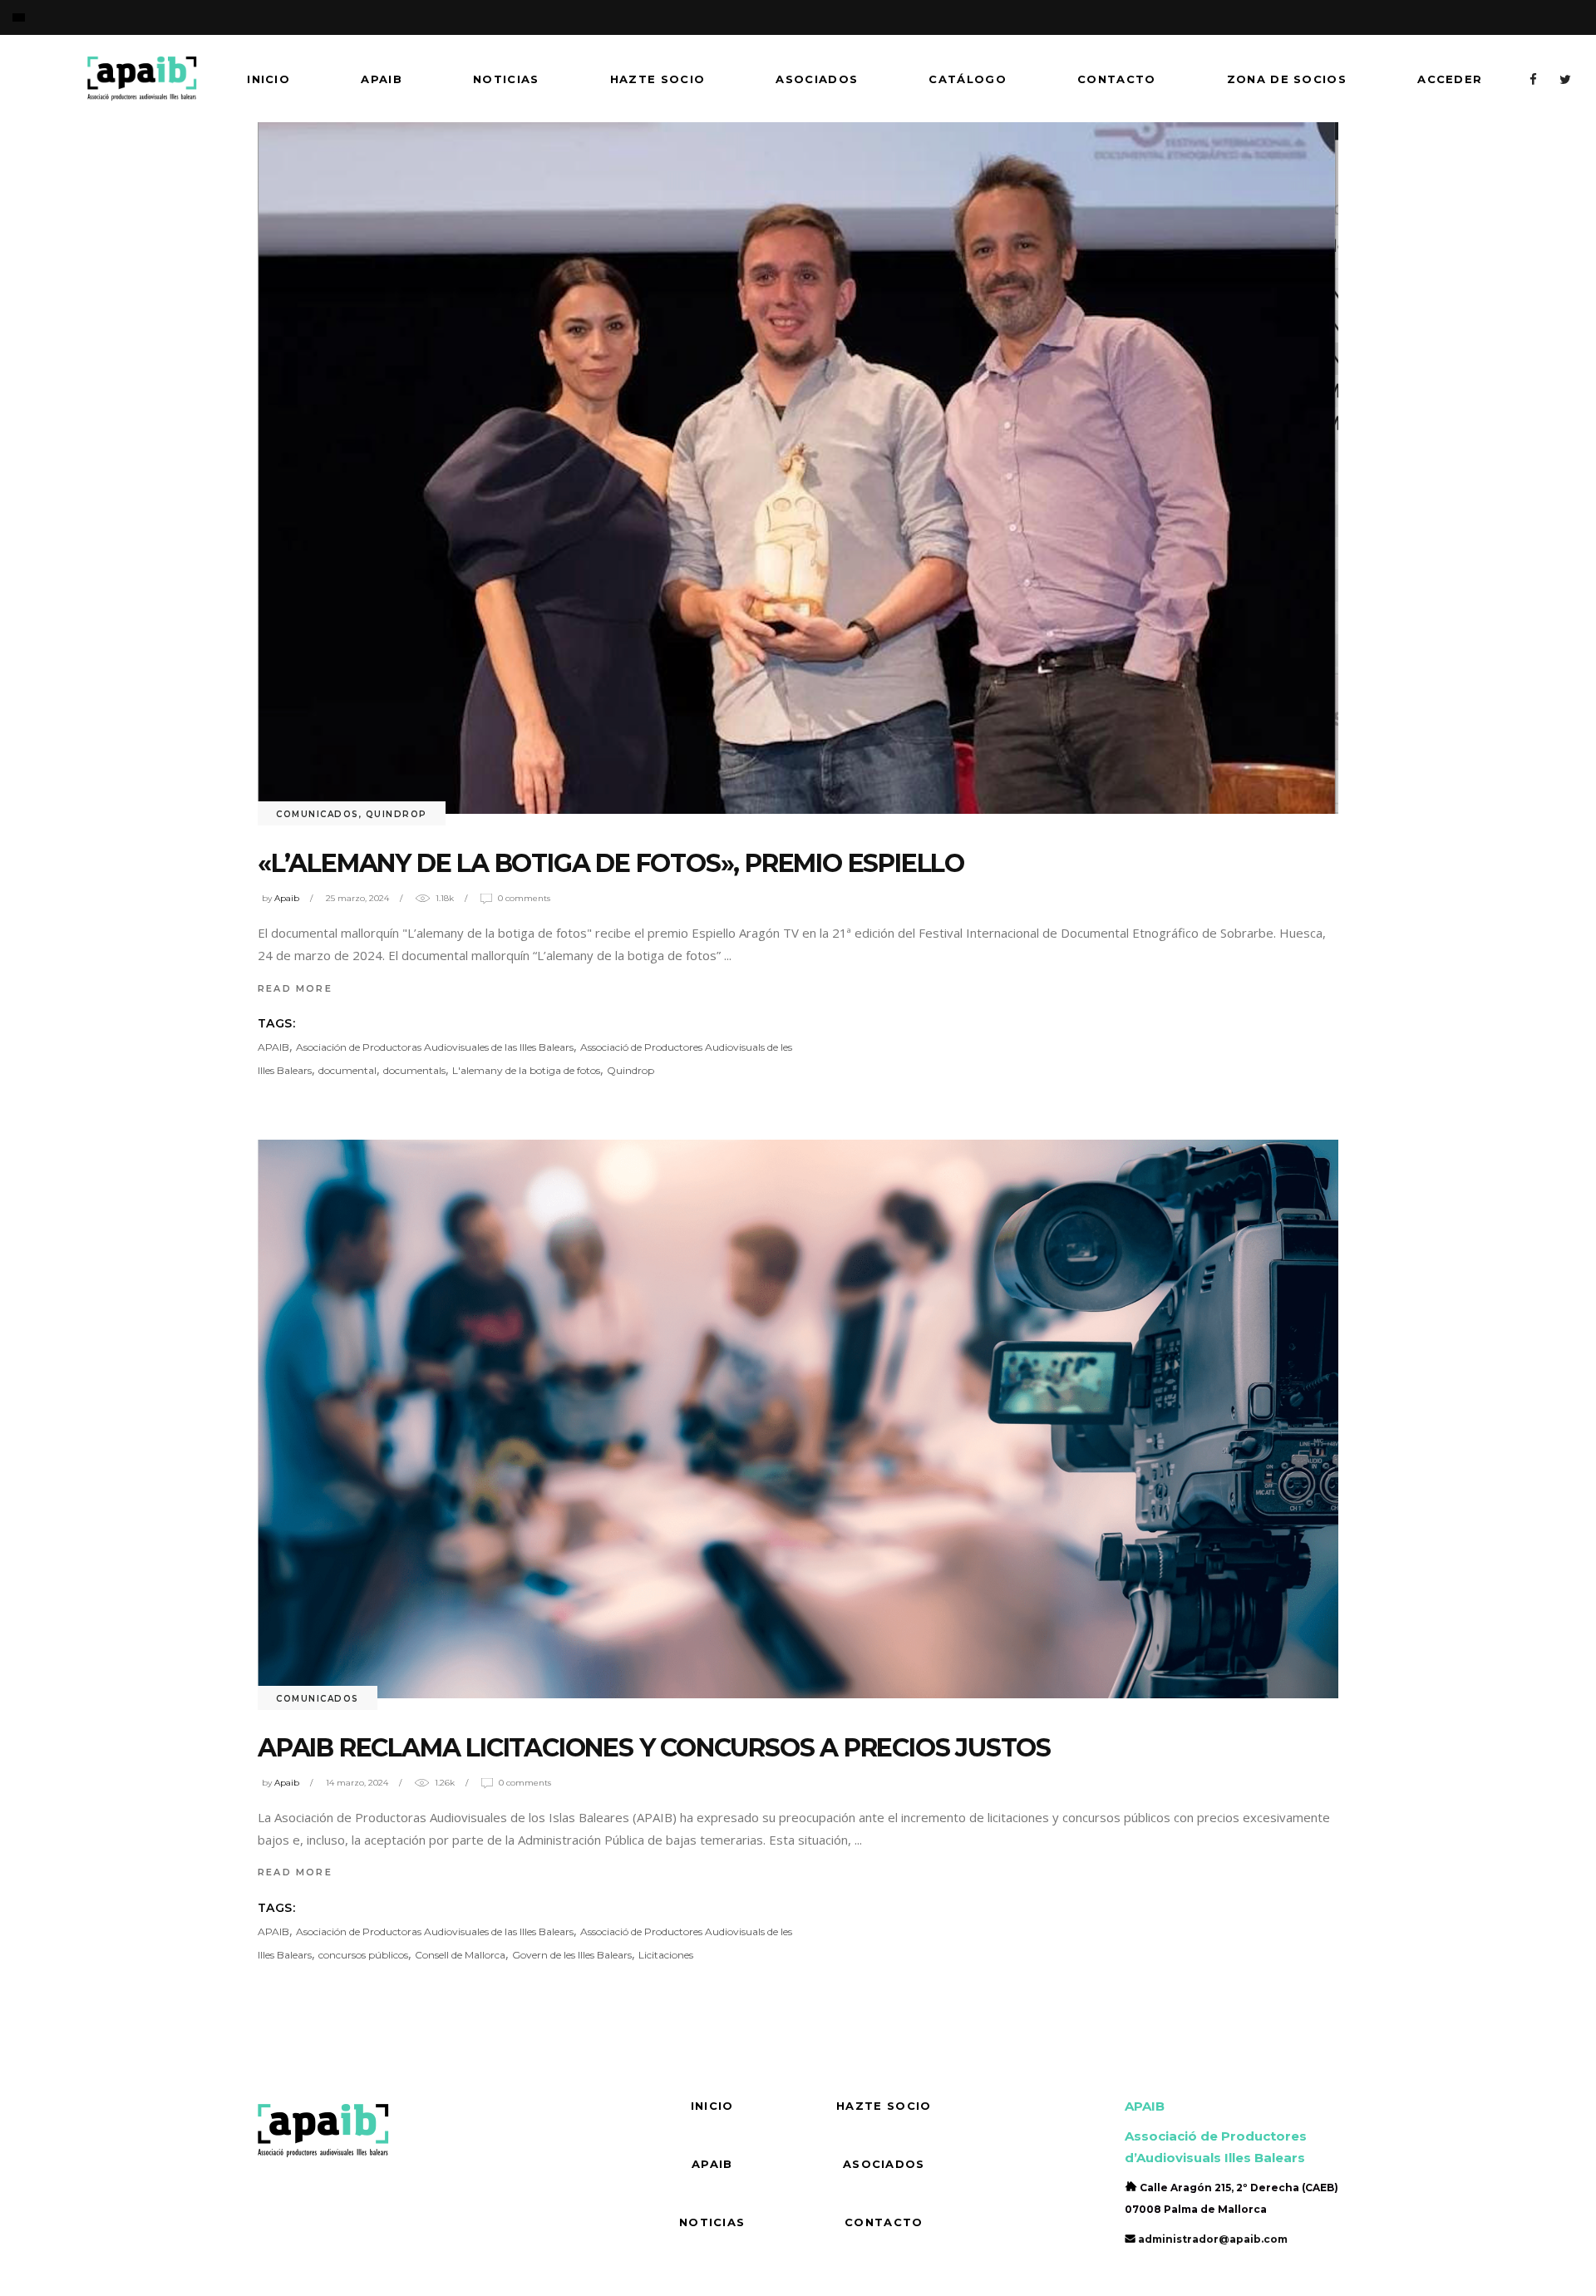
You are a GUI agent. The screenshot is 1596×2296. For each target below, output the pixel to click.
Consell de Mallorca (460, 1955)
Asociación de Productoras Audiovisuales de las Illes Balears (435, 1047)
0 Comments (524, 898)
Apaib (287, 898)
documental (347, 1070)
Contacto (884, 2222)
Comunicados (318, 814)
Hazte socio (884, 2106)
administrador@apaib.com (1213, 2239)
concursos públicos (363, 1955)
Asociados (884, 2164)
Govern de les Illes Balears (572, 1955)
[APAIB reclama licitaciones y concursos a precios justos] (798, 1419)
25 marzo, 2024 (357, 898)
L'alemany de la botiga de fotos (526, 1070)
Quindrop (397, 814)
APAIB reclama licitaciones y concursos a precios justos (654, 1748)
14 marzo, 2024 (357, 1783)
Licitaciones (666, 1955)
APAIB (273, 1047)
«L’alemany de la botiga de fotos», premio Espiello (611, 863)
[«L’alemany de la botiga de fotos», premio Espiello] (798, 468)
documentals (414, 1070)
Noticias (712, 2222)
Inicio (712, 2106)
